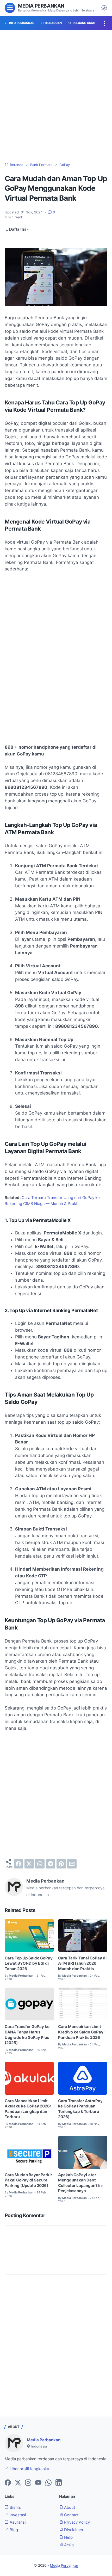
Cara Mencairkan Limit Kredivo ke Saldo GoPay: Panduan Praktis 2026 (81, 2032)
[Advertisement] (56, 96)
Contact (71, 2515)
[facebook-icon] (8, 2483)
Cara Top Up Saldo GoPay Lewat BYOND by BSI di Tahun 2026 (29, 1963)
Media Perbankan (41, 6)
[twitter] (29, 1864)
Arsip (68, 2545)
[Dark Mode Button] (104, 8)
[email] (72, 1864)
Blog (13, 2530)
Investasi (17, 2515)
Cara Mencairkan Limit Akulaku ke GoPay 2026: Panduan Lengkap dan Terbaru (28, 2109)
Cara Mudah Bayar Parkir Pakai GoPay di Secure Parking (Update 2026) (28, 2180)
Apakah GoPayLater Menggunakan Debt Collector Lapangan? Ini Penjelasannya (80, 2183)
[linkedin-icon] (59, 2483)
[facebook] (18, 1864)
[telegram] (51, 1864)
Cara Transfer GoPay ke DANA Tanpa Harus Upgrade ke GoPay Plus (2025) (27, 2035)
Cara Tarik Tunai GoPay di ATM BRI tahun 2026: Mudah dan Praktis (82, 1963)
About (69, 2507)
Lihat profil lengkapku (29, 2469)
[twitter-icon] (18, 2483)
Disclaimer (73, 2530)
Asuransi (17, 2522)
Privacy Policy (76, 2522)
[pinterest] (61, 1864)
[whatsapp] (40, 1864)
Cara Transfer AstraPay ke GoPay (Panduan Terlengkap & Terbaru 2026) (80, 2109)
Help (68, 2537)
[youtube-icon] (38, 2483)
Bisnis (15, 2507)
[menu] (10, 8)
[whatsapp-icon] (48, 2483)
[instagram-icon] (28, 2483)
